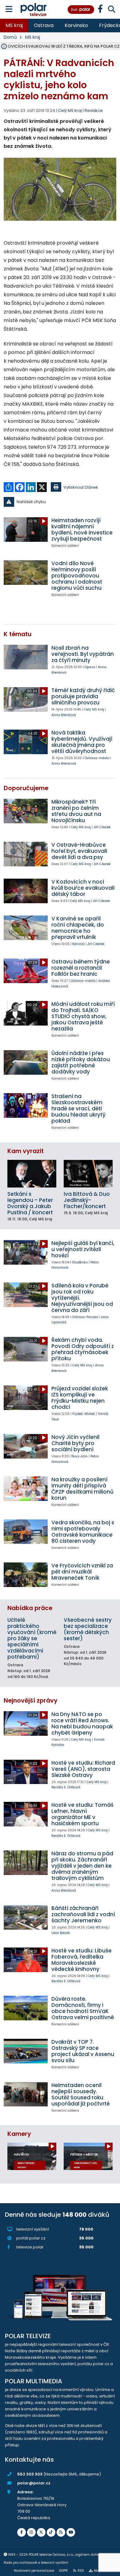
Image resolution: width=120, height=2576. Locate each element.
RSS (81, 2571)
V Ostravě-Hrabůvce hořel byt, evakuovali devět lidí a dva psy (79, 851)
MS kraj (14, 25)
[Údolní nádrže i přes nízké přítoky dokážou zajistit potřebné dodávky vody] (26, 1062)
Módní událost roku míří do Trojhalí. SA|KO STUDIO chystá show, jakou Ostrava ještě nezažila (83, 1016)
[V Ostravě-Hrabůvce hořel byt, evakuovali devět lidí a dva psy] (26, 854)
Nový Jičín (80, 1456)
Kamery (19, 2134)
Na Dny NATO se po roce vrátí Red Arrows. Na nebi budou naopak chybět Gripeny (82, 1723)
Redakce (94, 110)
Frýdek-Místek (84, 1414)
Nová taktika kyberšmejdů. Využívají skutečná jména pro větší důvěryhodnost (82, 742)
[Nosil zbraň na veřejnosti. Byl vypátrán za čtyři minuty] (26, 657)
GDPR (63, 2571)
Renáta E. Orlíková (66, 1787)
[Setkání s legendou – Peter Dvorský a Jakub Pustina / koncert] (32, 1174)
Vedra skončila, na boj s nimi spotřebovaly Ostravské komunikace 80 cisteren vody (83, 1532)
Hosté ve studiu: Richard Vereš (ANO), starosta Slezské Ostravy (83, 1769)
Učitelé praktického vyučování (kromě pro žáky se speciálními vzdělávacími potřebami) (32, 1638)
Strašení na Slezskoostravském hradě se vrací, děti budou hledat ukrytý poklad (78, 1109)
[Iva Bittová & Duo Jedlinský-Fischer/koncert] (88, 1174)
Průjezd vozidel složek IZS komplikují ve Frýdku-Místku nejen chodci (80, 1398)
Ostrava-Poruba (85, 1317)
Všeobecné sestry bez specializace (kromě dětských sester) (88, 1629)
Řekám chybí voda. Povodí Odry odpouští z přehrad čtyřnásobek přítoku (83, 1349)
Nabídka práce (30, 1608)
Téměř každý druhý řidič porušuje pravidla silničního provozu (83, 696)
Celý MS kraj (94, 709)
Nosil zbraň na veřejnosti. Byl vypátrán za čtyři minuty (83, 654)
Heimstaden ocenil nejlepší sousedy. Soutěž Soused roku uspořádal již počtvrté (81, 2094)
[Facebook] (22, 2532)
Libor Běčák (61, 1933)
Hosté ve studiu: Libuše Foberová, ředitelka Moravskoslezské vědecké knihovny (82, 1960)
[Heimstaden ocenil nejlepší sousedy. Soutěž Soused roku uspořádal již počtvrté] (26, 2094)
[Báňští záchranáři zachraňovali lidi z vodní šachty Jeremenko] (26, 1917)
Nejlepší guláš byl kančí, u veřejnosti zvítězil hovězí (83, 1249)
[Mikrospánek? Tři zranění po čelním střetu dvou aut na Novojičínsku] (26, 811)
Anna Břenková (64, 715)
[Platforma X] (41, 2532)
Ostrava (44, 25)
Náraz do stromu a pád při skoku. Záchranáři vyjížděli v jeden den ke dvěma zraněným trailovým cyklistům (82, 1866)
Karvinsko (76, 25)
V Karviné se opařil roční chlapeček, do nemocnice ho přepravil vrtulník (78, 928)
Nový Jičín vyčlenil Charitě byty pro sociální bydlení (75, 1443)
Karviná (78, 944)
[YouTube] (71, 2532)
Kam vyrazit (26, 1151)
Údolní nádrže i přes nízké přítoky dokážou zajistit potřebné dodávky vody (81, 1062)
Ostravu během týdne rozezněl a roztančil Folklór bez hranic (81, 968)
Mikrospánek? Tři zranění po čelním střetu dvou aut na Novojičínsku (76, 811)
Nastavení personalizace (34, 2571)
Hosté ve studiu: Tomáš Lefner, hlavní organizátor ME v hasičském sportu (82, 1814)
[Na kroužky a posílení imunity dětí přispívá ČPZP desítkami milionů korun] (26, 1489)
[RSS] (61, 2532)
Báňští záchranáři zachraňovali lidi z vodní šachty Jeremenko (83, 1914)
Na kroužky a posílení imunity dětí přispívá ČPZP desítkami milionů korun (82, 1489)
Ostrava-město (97, 758)
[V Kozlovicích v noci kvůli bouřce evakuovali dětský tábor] (26, 891)
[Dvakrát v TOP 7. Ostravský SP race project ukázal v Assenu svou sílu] (26, 2051)
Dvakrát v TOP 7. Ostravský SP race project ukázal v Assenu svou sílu (83, 2051)
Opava (90, 667)
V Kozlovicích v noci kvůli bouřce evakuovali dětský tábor (83, 888)
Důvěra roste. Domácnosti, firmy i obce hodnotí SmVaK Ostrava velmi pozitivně (83, 2008)
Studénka (80, 1262)
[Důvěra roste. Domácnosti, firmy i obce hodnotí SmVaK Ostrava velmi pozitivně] (26, 2008)
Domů (10, 37)
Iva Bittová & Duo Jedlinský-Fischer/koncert (87, 1200)
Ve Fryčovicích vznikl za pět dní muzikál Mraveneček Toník (82, 1572)
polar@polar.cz (34, 2483)
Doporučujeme (26, 788)
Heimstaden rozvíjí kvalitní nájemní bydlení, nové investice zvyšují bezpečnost (82, 530)
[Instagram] (31, 2532)
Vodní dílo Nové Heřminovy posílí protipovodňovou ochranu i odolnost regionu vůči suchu (77, 576)
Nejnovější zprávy (31, 1701)
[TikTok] (51, 2532)
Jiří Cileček (102, 827)
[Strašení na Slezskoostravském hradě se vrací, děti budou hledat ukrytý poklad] (26, 1105)
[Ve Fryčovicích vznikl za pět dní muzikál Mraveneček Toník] (26, 1575)
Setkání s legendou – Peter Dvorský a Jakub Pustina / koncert (30, 1203)
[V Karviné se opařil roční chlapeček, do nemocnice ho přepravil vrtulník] (26, 928)
